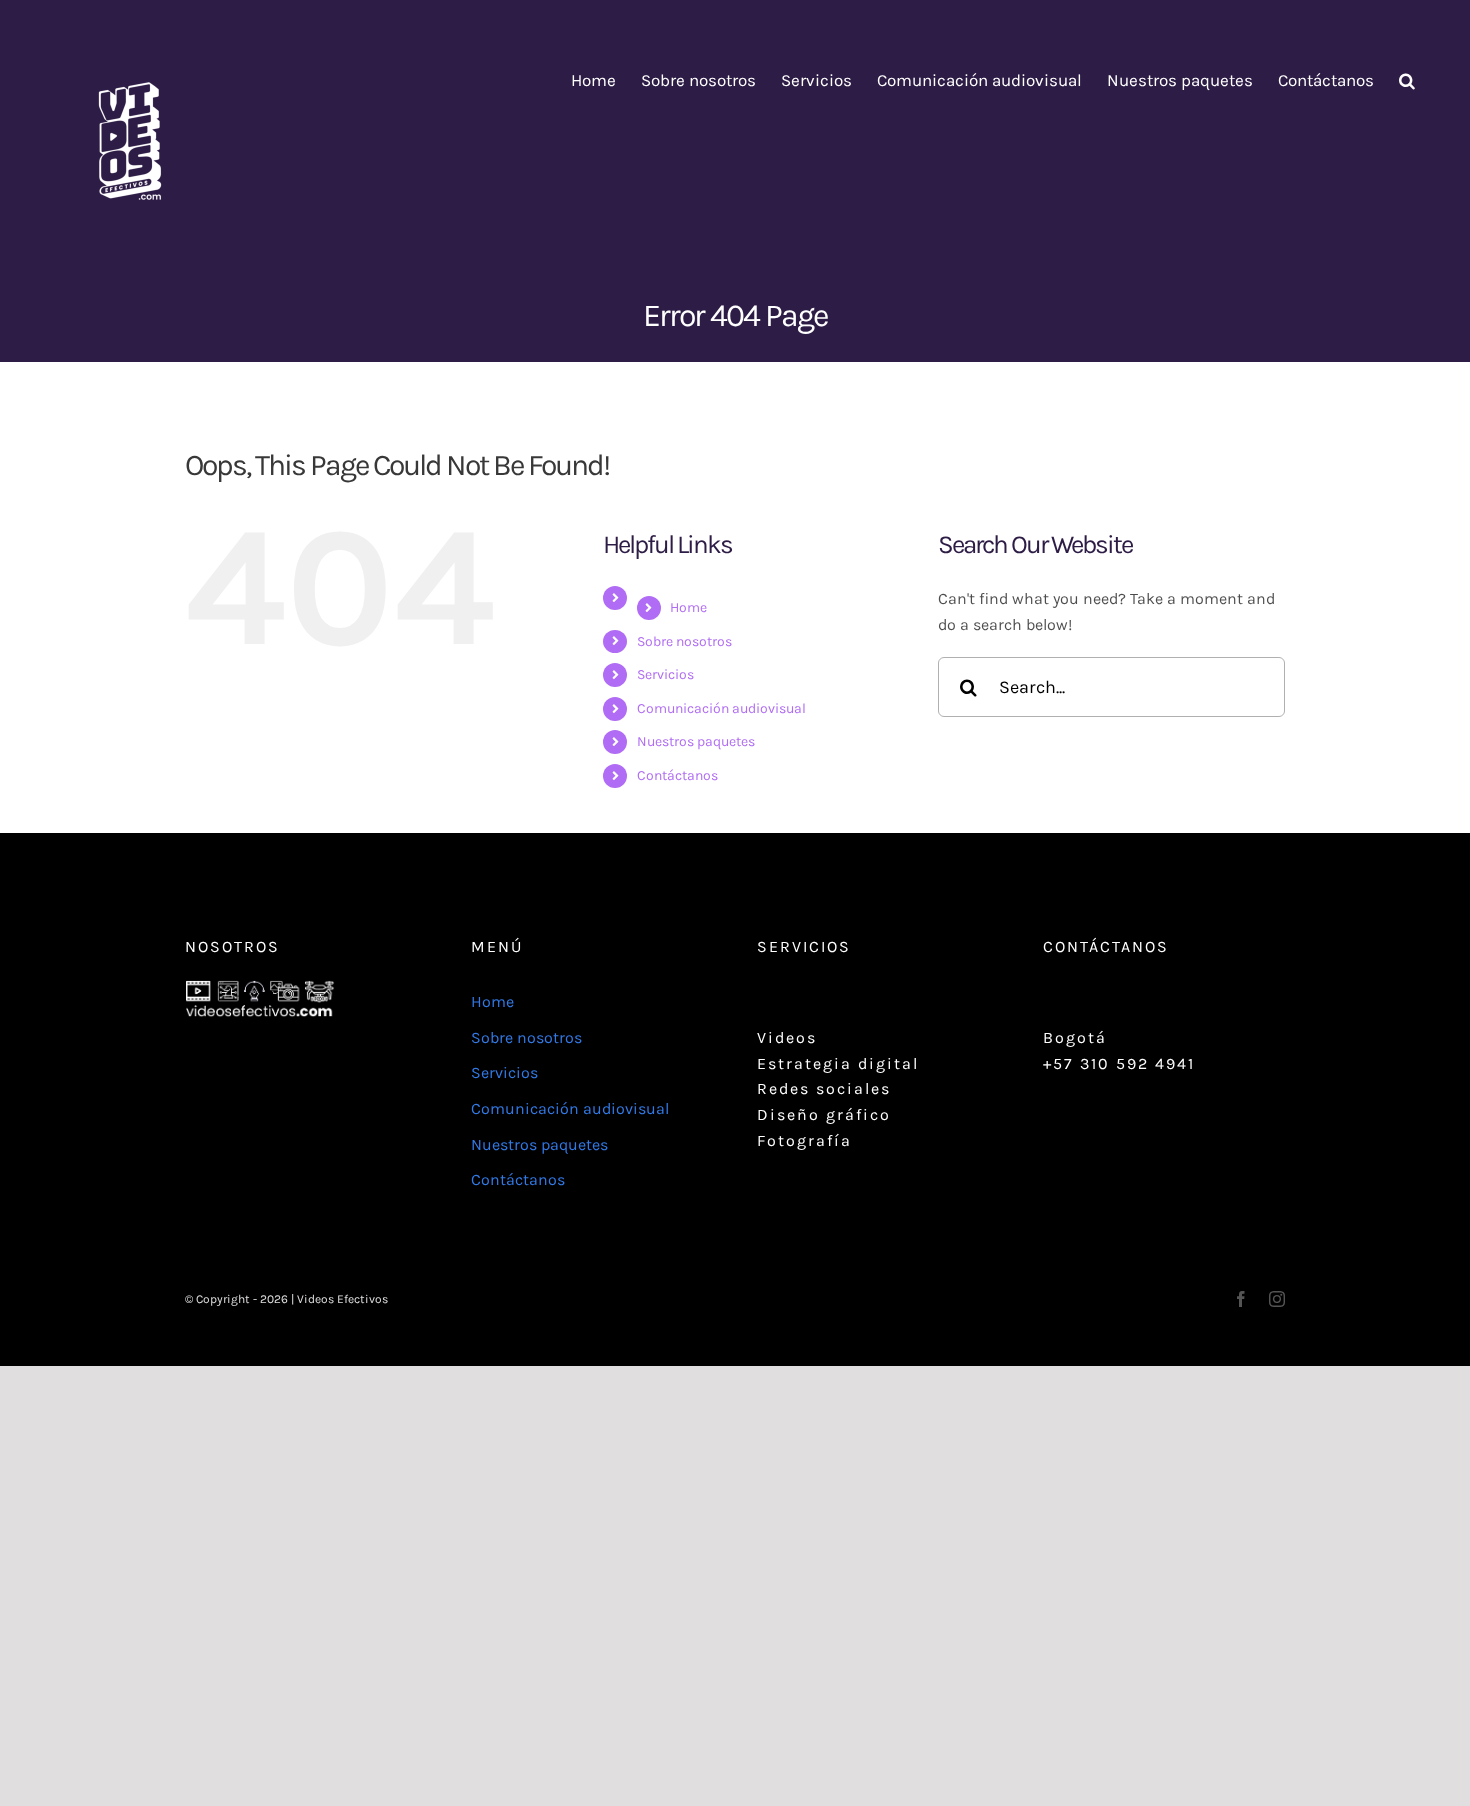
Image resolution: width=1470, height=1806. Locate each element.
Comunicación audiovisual (721, 708)
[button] (1407, 80)
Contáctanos (677, 775)
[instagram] (1277, 1299)
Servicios (665, 674)
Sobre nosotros (684, 641)
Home (688, 607)
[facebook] (1241, 1299)
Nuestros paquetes (696, 741)
